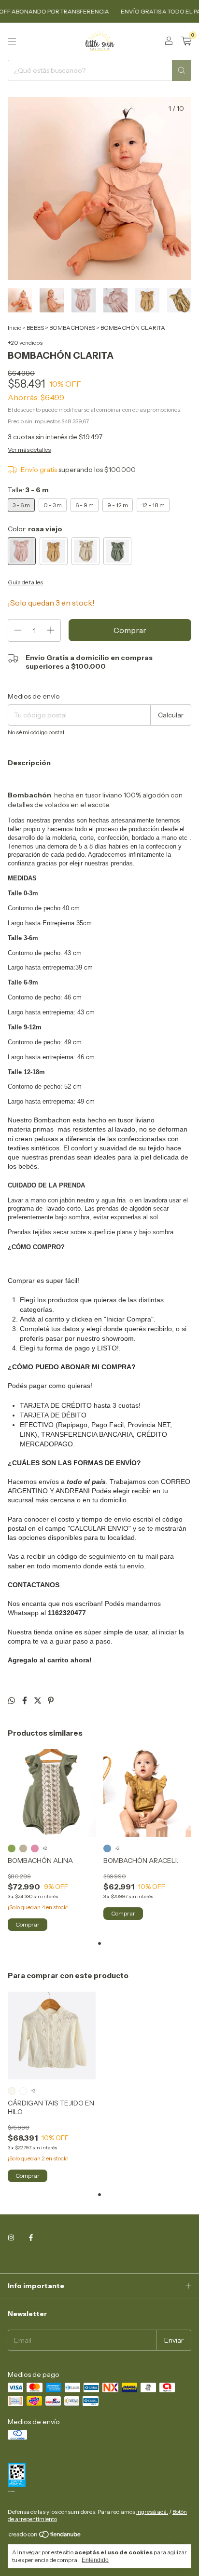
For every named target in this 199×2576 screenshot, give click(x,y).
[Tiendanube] (45, 2536)
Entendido (95, 2560)
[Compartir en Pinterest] (51, 1700)
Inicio (14, 328)
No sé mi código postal (36, 732)
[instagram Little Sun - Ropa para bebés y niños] (11, 2238)
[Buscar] (182, 70)
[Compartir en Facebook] (25, 1700)
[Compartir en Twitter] (38, 1700)
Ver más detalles (29, 450)
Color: (35, 529)
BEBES (35, 328)
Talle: (28, 490)
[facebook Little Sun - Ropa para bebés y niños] (31, 2238)
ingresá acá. (152, 2512)
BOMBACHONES (72, 328)
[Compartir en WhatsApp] (12, 1700)
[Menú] (12, 41)
